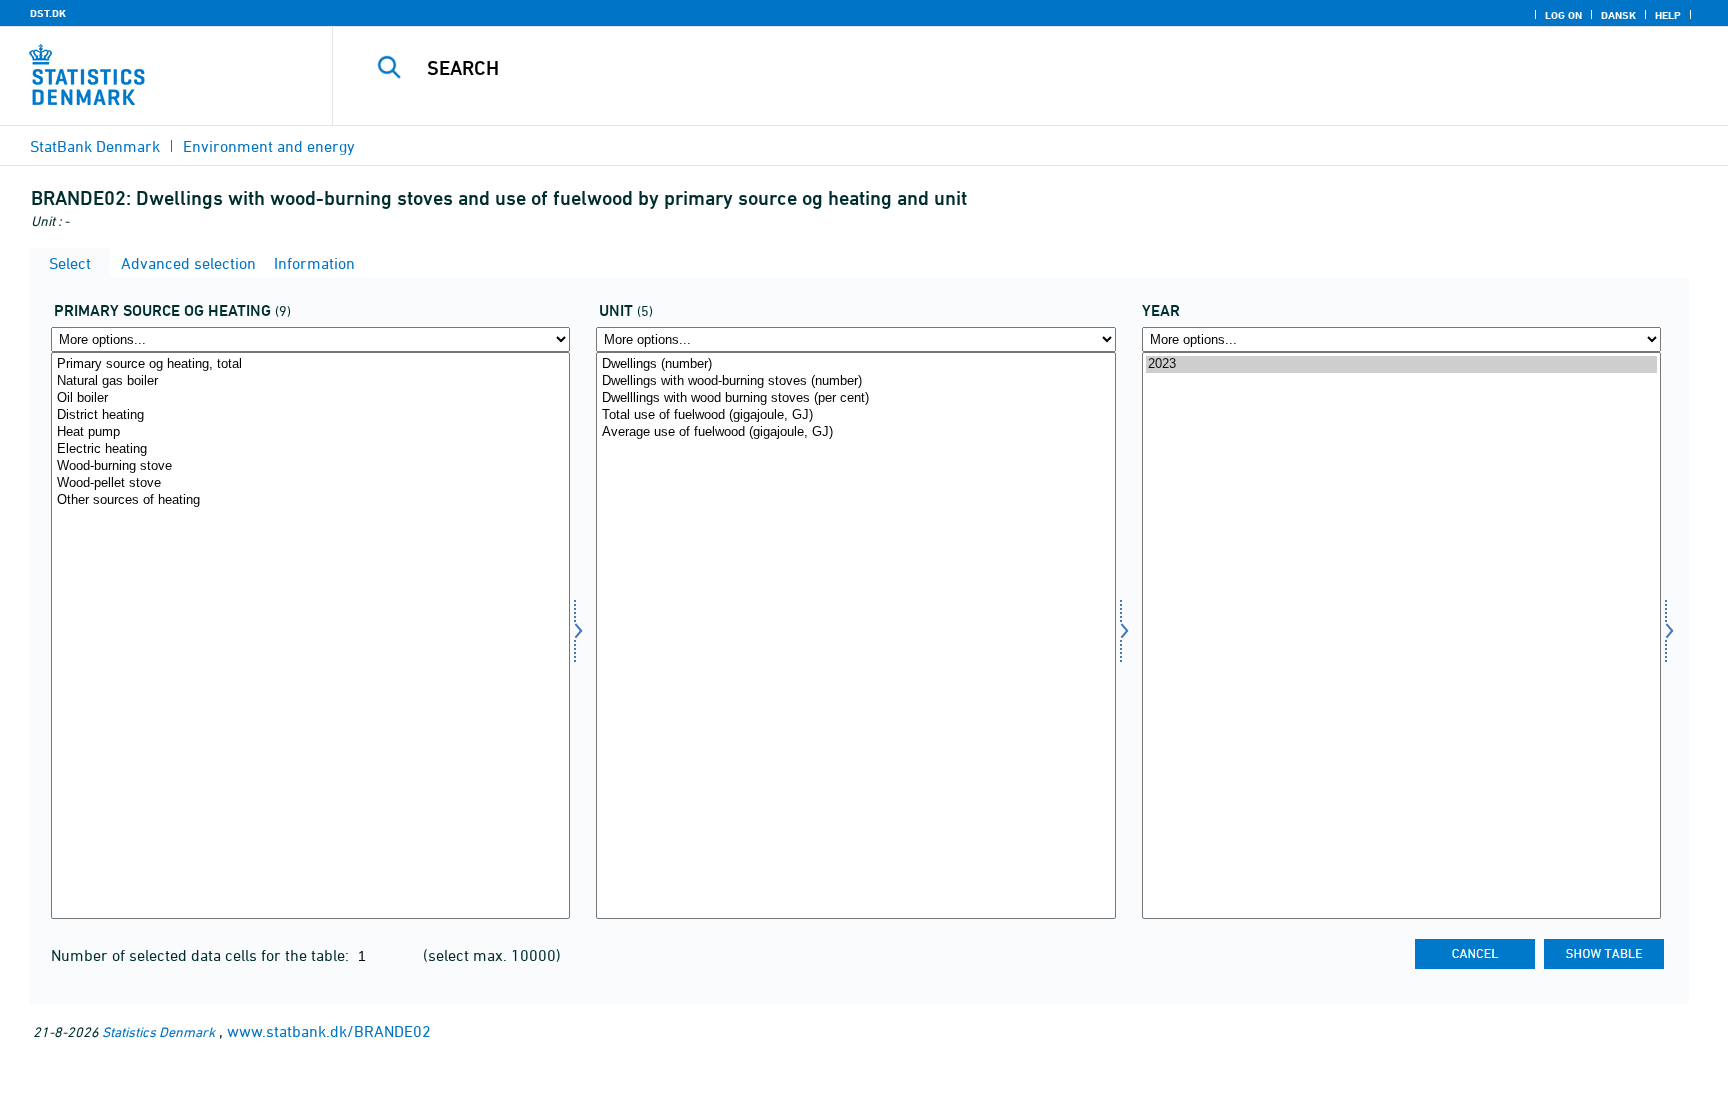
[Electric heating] (310, 449)
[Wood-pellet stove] (310, 483)
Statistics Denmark (158, 1031)
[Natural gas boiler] (310, 381)
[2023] (1401, 364)
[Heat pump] (310, 432)
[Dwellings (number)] (855, 364)
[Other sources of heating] (310, 500)
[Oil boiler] (310, 398)
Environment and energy (269, 146)
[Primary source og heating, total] (310, 364)
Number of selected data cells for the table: (202, 955)
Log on (1563, 15)
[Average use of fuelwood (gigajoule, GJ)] (855, 432)
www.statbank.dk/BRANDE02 (329, 1031)
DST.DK (48, 13)
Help (1668, 15)
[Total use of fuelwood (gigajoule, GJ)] (855, 415)
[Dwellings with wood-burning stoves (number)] (855, 381)
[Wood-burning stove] (310, 466)
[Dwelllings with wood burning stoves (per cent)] (855, 398)
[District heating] (310, 415)
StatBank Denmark (95, 146)
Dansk (1618, 15)
